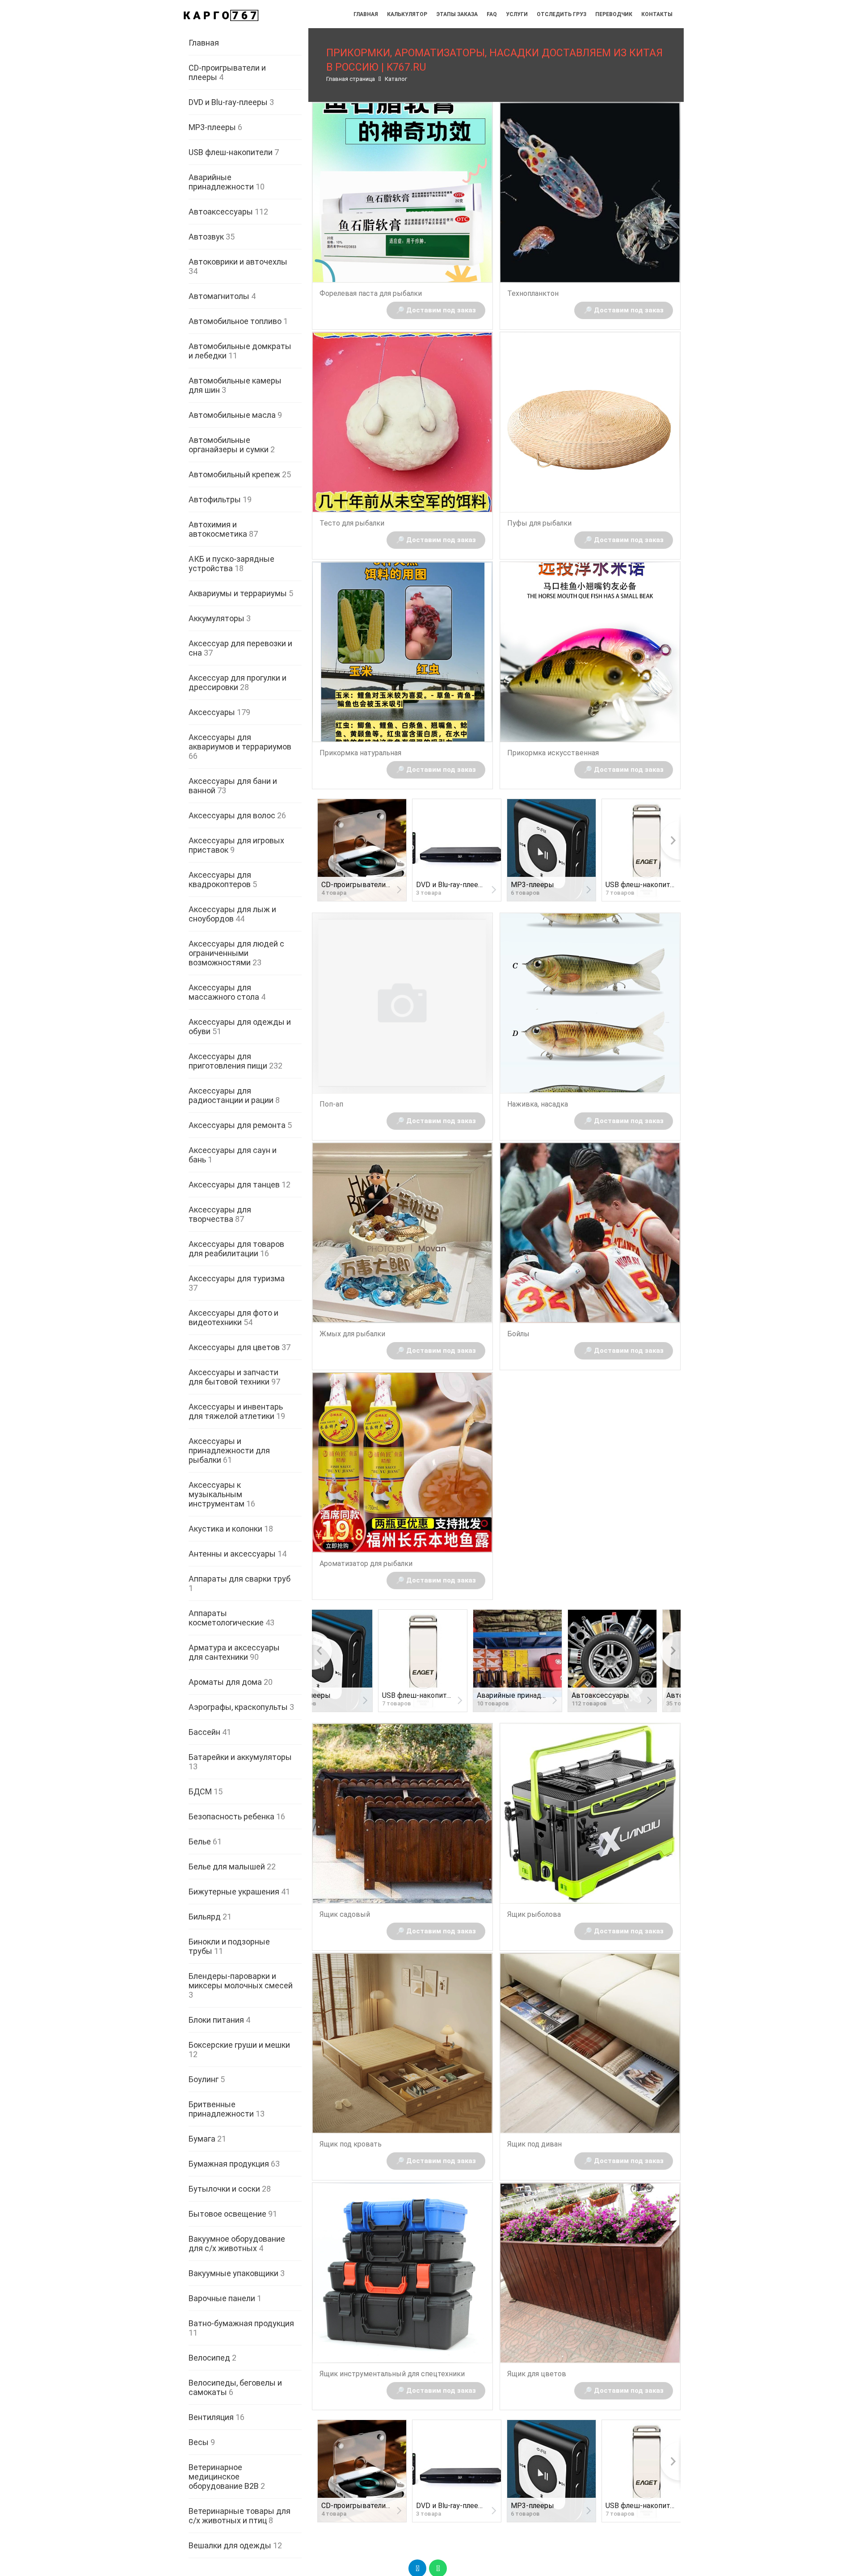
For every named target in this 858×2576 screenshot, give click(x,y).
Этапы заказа (457, 14)
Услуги (517, 14)
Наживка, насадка (538, 1104)
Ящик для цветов (537, 2374)
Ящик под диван (534, 2144)
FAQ (492, 14)
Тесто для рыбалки (352, 523)
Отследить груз (561, 14)
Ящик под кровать (351, 2144)
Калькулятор (407, 14)
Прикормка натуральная (360, 753)
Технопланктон (533, 293)
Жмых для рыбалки (352, 1334)
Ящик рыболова (534, 1914)
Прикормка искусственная (553, 753)
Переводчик (614, 14)
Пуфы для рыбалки (539, 523)
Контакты (657, 14)
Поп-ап (331, 1104)
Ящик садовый (345, 1914)
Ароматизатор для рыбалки (366, 1564)
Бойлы (518, 1334)
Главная (366, 14)
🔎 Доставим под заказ (436, 310)
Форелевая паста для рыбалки (371, 293)
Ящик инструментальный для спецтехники (392, 2374)
